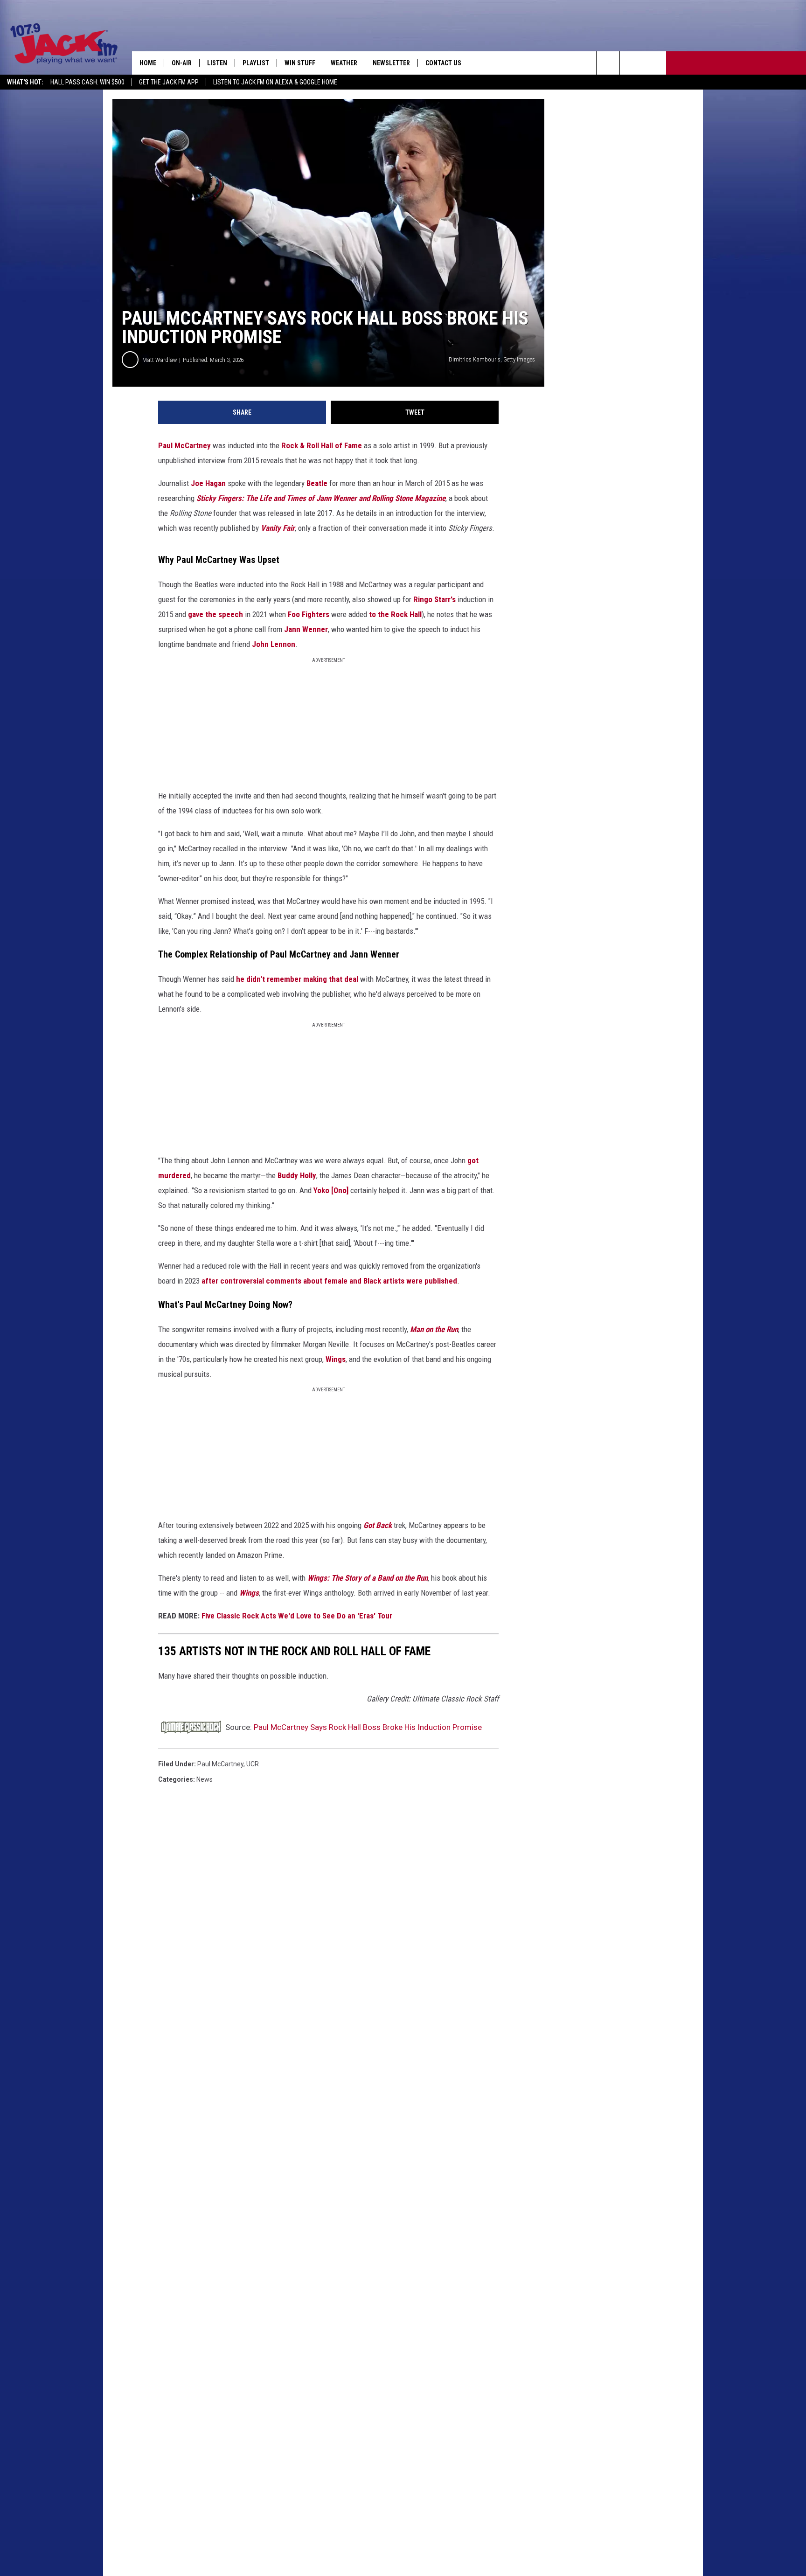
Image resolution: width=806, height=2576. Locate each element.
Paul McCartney (184, 445)
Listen (217, 63)
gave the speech (215, 614)
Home (148, 63)
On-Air (182, 63)
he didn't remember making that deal (297, 979)
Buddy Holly (297, 1175)
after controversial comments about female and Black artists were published (329, 1281)
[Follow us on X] (655, 63)
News (205, 1779)
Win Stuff (300, 63)
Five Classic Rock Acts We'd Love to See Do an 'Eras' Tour (297, 1616)
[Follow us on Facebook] (631, 63)
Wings (336, 1359)
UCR (253, 1764)
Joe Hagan (208, 483)
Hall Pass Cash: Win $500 (87, 82)
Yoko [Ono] (331, 1190)
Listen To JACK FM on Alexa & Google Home (275, 82)
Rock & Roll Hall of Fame (322, 445)
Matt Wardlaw (160, 360)
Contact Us (443, 63)
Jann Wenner (306, 629)
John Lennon (274, 644)
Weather (344, 63)
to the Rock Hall (395, 614)
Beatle (317, 483)
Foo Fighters (309, 614)
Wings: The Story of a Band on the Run (368, 1578)
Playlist (256, 63)
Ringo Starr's (434, 599)
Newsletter (391, 63)
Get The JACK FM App (169, 82)
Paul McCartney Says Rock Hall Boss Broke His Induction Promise (368, 1727)
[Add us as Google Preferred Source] (608, 63)
